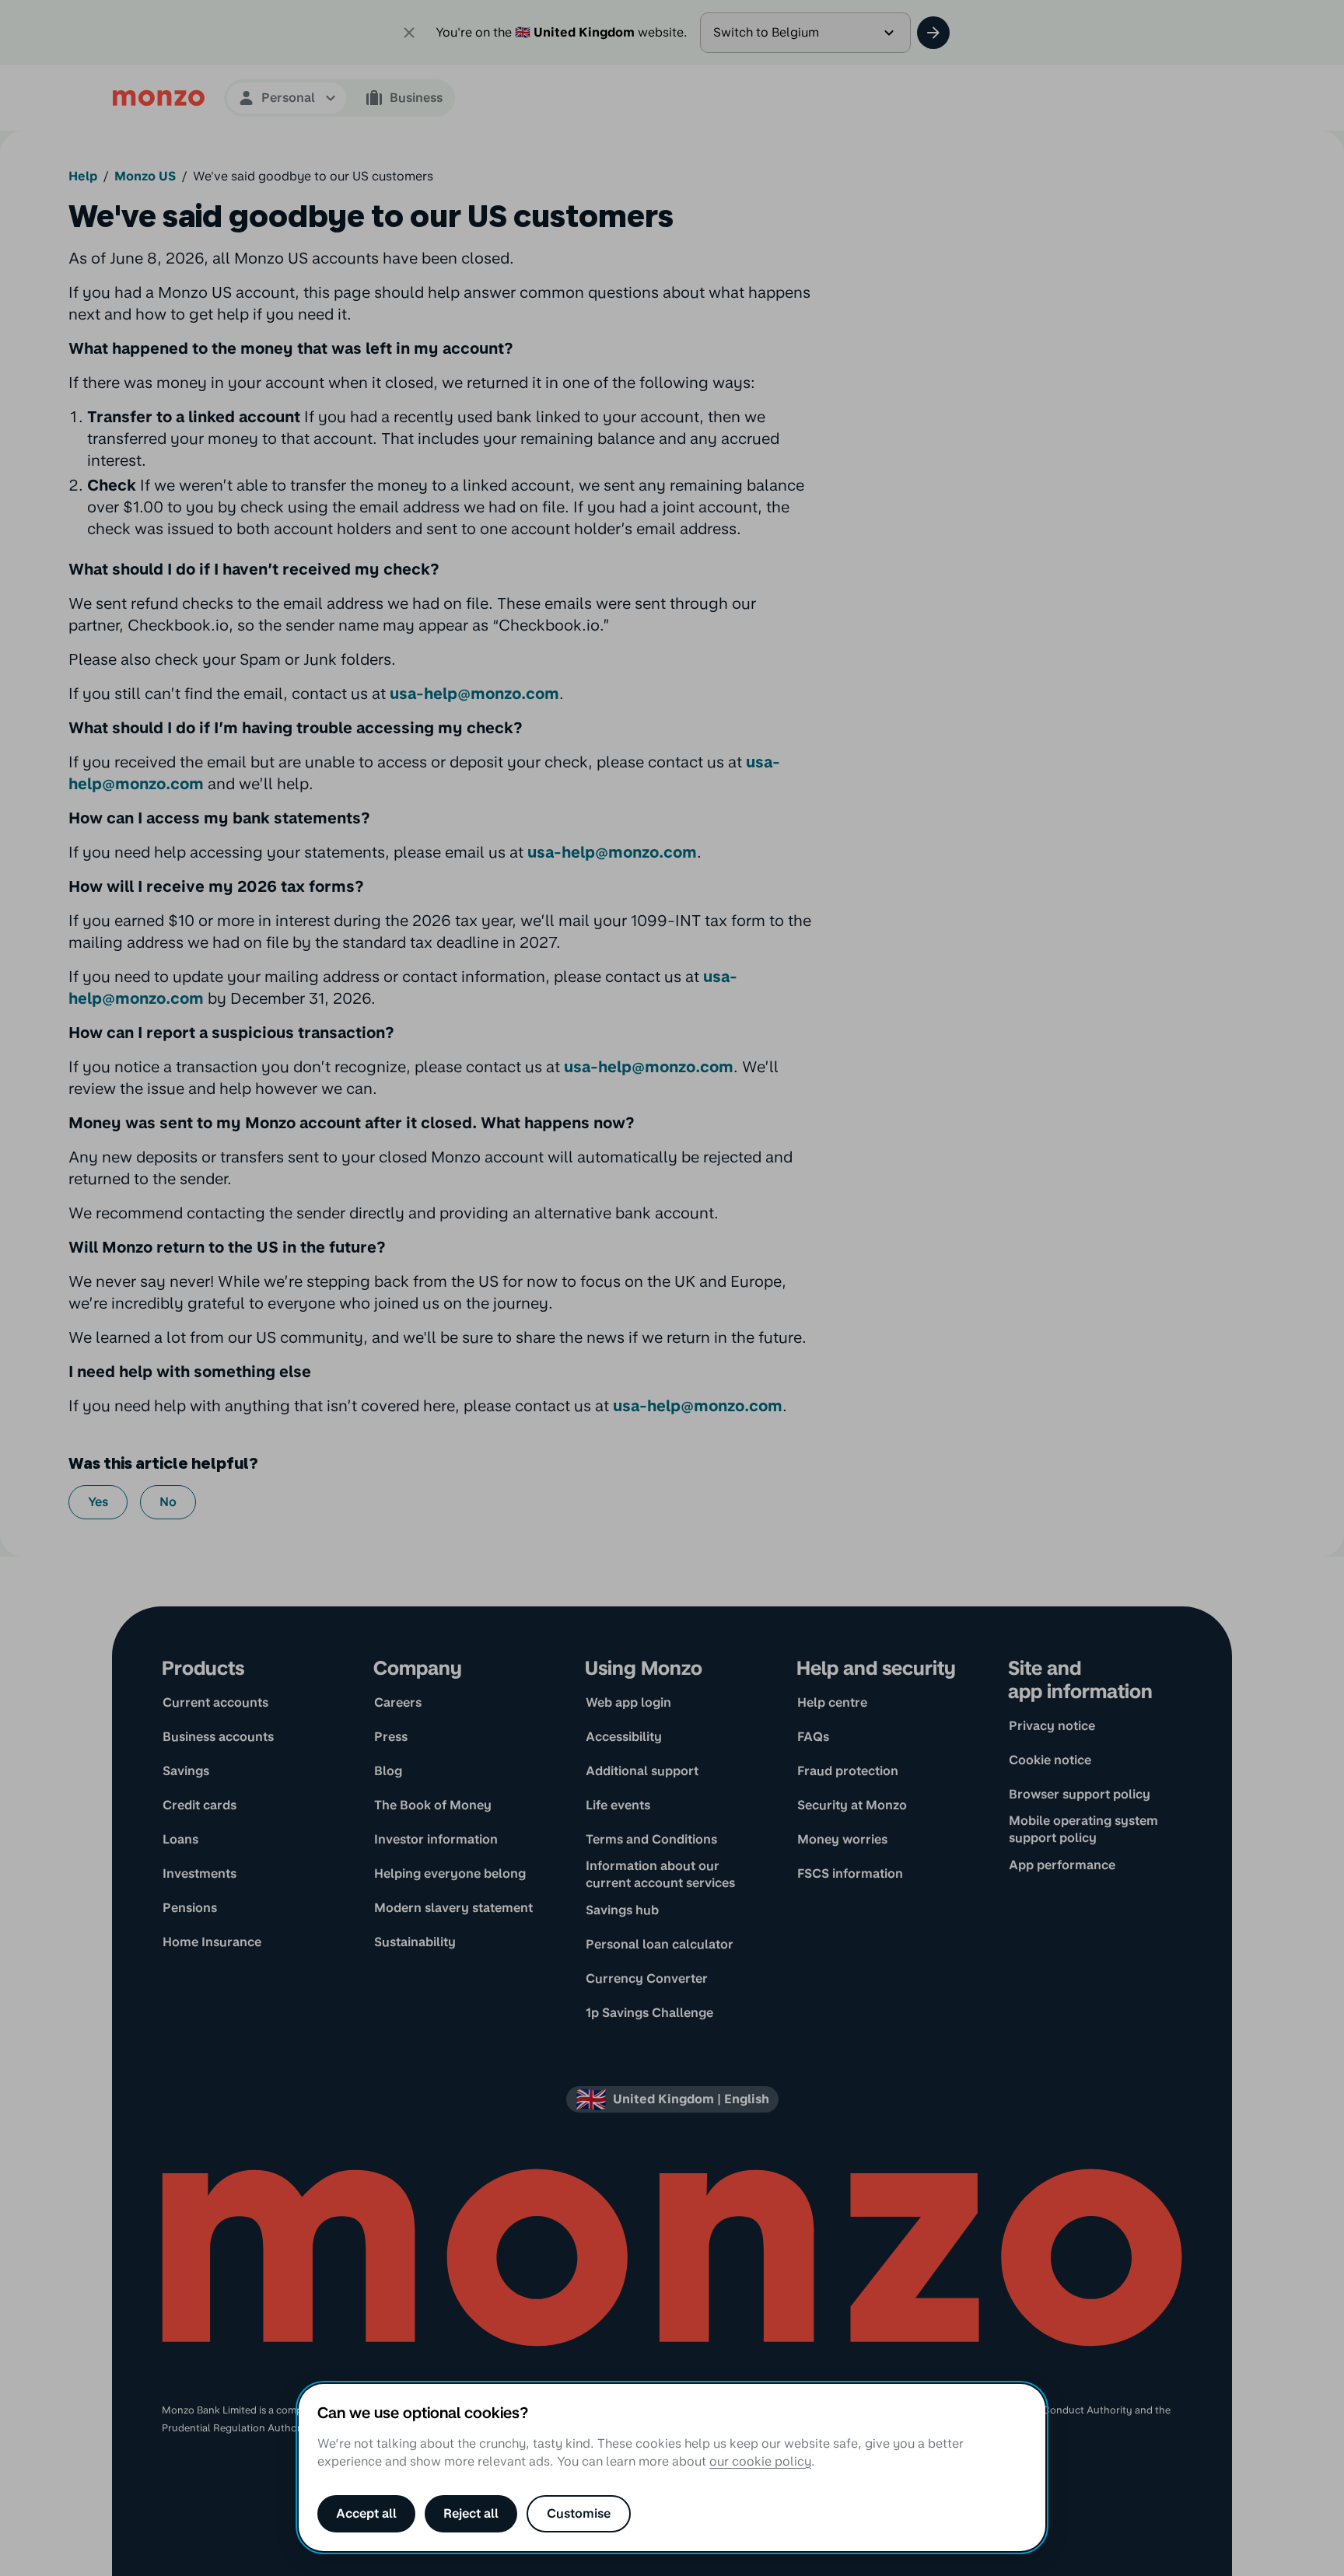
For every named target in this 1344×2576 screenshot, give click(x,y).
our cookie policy (760, 2461)
